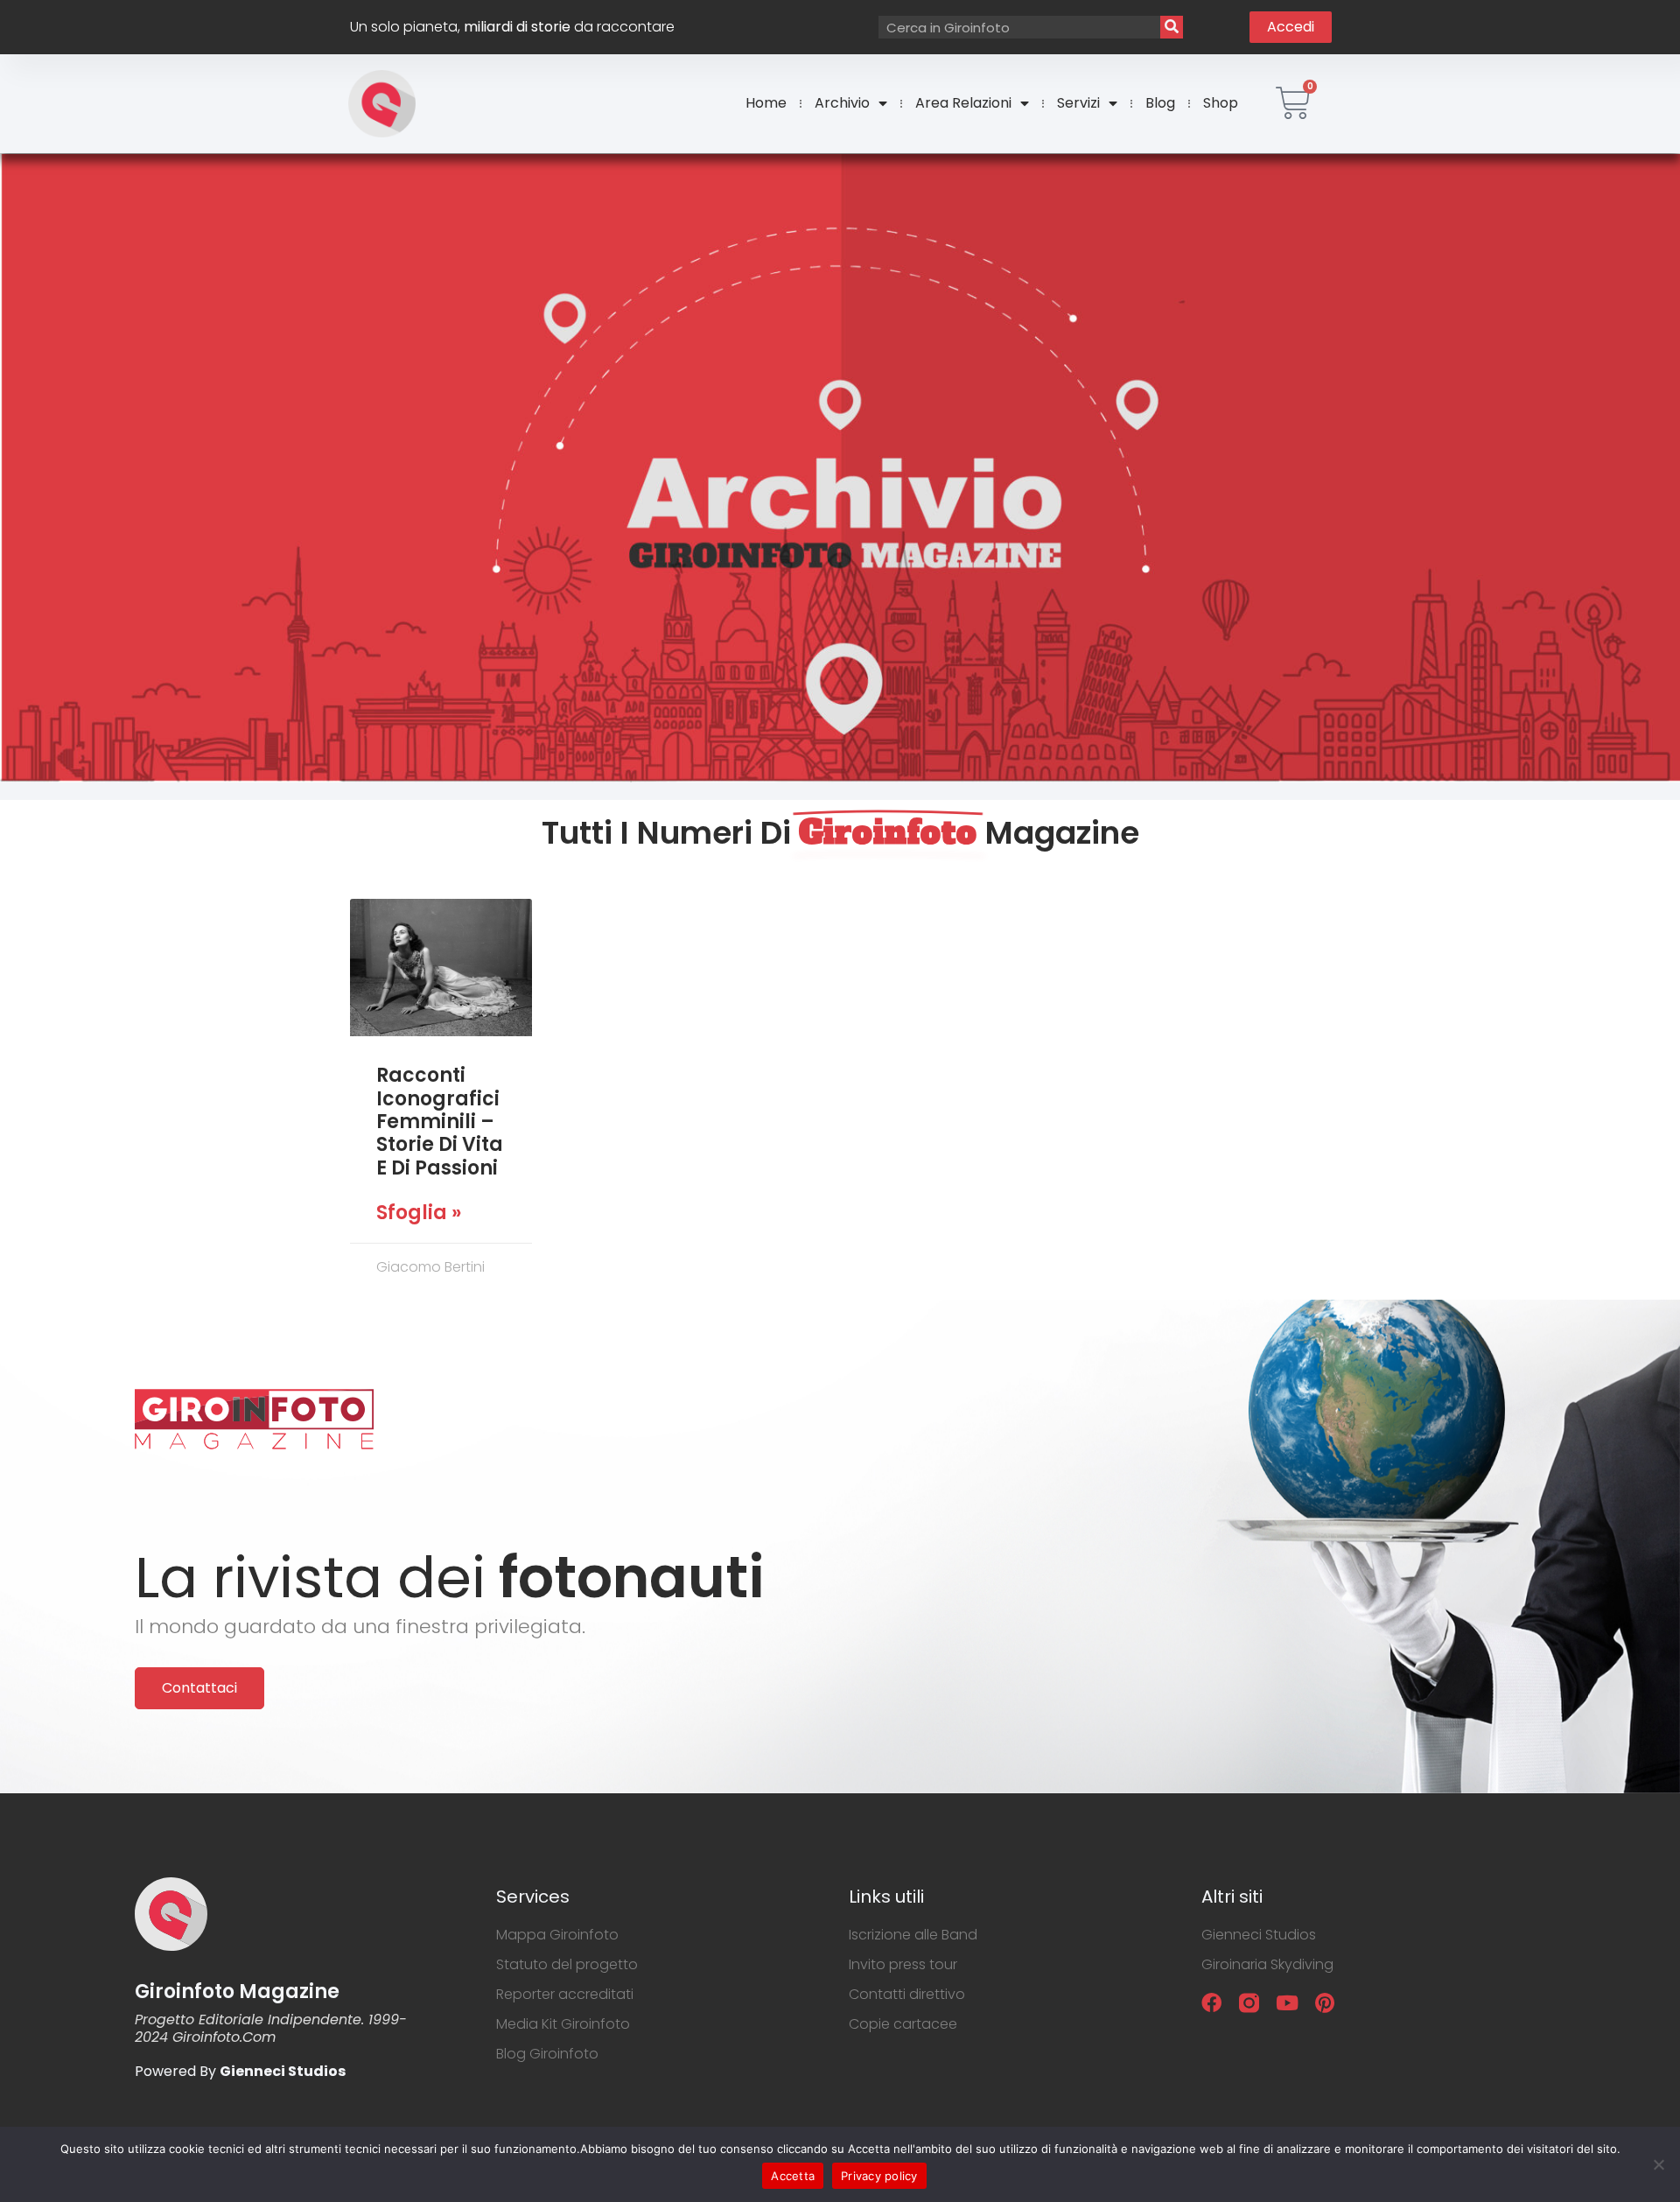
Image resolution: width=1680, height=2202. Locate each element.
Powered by (240, 2071)
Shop (1221, 103)
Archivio (842, 103)
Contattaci (199, 1688)
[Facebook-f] (1211, 2003)
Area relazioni (963, 103)
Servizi (1078, 103)
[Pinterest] (1324, 2003)
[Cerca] (1172, 27)
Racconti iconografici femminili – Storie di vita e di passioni (440, 1122)
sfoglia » (419, 1213)
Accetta (793, 2176)
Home (766, 103)
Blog (1160, 103)
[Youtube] (1287, 2003)
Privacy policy (879, 2176)
